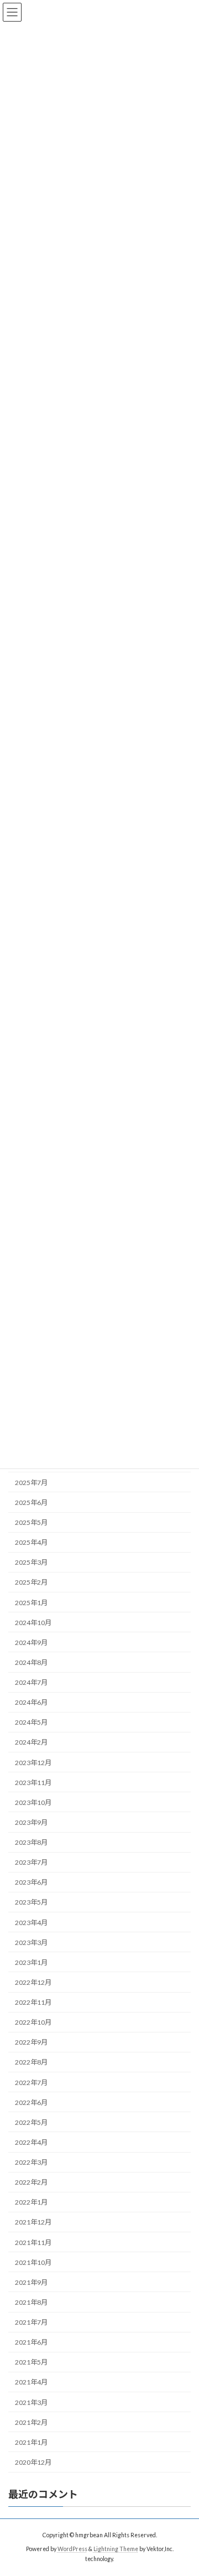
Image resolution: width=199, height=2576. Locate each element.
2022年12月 (33, 1982)
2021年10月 (33, 2262)
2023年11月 (33, 1782)
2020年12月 (33, 2462)
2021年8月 (31, 2302)
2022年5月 (31, 2122)
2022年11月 (33, 2002)
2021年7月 (31, 2322)
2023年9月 (31, 1822)
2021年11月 (33, 2242)
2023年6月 (31, 1882)
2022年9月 (31, 2042)
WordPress (72, 2549)
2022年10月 (33, 2022)
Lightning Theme (116, 2549)
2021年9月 (31, 2282)
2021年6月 (31, 2342)
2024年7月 (31, 1682)
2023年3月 (31, 1942)
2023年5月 (31, 1902)
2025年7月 (31, 1483)
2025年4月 (31, 1542)
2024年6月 (31, 1702)
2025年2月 (31, 1582)
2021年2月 (31, 2422)
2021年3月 (31, 2402)
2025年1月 (31, 1602)
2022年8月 (31, 2062)
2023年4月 (31, 1922)
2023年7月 (31, 1862)
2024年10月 (33, 1622)
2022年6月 (31, 2102)
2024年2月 (31, 1742)
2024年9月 (31, 1643)
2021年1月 (31, 2442)
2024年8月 (31, 1662)
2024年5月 (31, 1722)
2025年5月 (31, 1522)
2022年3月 (31, 2162)
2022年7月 (31, 2082)
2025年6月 (31, 1502)
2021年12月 (33, 2222)
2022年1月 (31, 2202)
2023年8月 (31, 1842)
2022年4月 (31, 2142)
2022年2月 (31, 2182)
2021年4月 (31, 2382)
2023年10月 (33, 1802)
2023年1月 (31, 1962)
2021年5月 (31, 2362)
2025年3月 (31, 1562)
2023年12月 (33, 1762)
